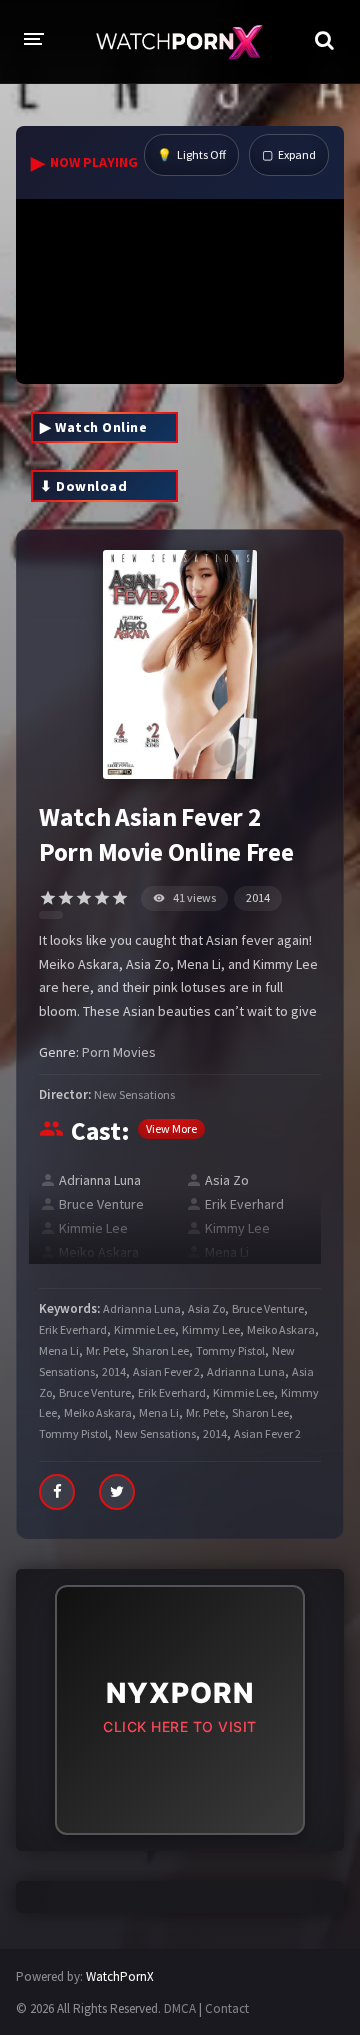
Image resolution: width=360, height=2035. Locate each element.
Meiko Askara (99, 1252)
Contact (227, 2008)
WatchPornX (120, 1976)
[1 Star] (48, 898)
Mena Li (227, 1252)
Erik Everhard (244, 1204)
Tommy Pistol (230, 1350)
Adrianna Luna (100, 1180)
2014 (258, 897)
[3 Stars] (84, 898)
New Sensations (134, 1094)
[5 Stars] (120, 898)
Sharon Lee (160, 1350)
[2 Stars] (66, 898)
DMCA (180, 2008)
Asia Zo (227, 1180)
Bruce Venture (101, 1204)
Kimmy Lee (237, 1228)
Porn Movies (119, 1052)
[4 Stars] (102, 898)
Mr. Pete (105, 1350)
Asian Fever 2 (166, 1371)
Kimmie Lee (93, 1228)
